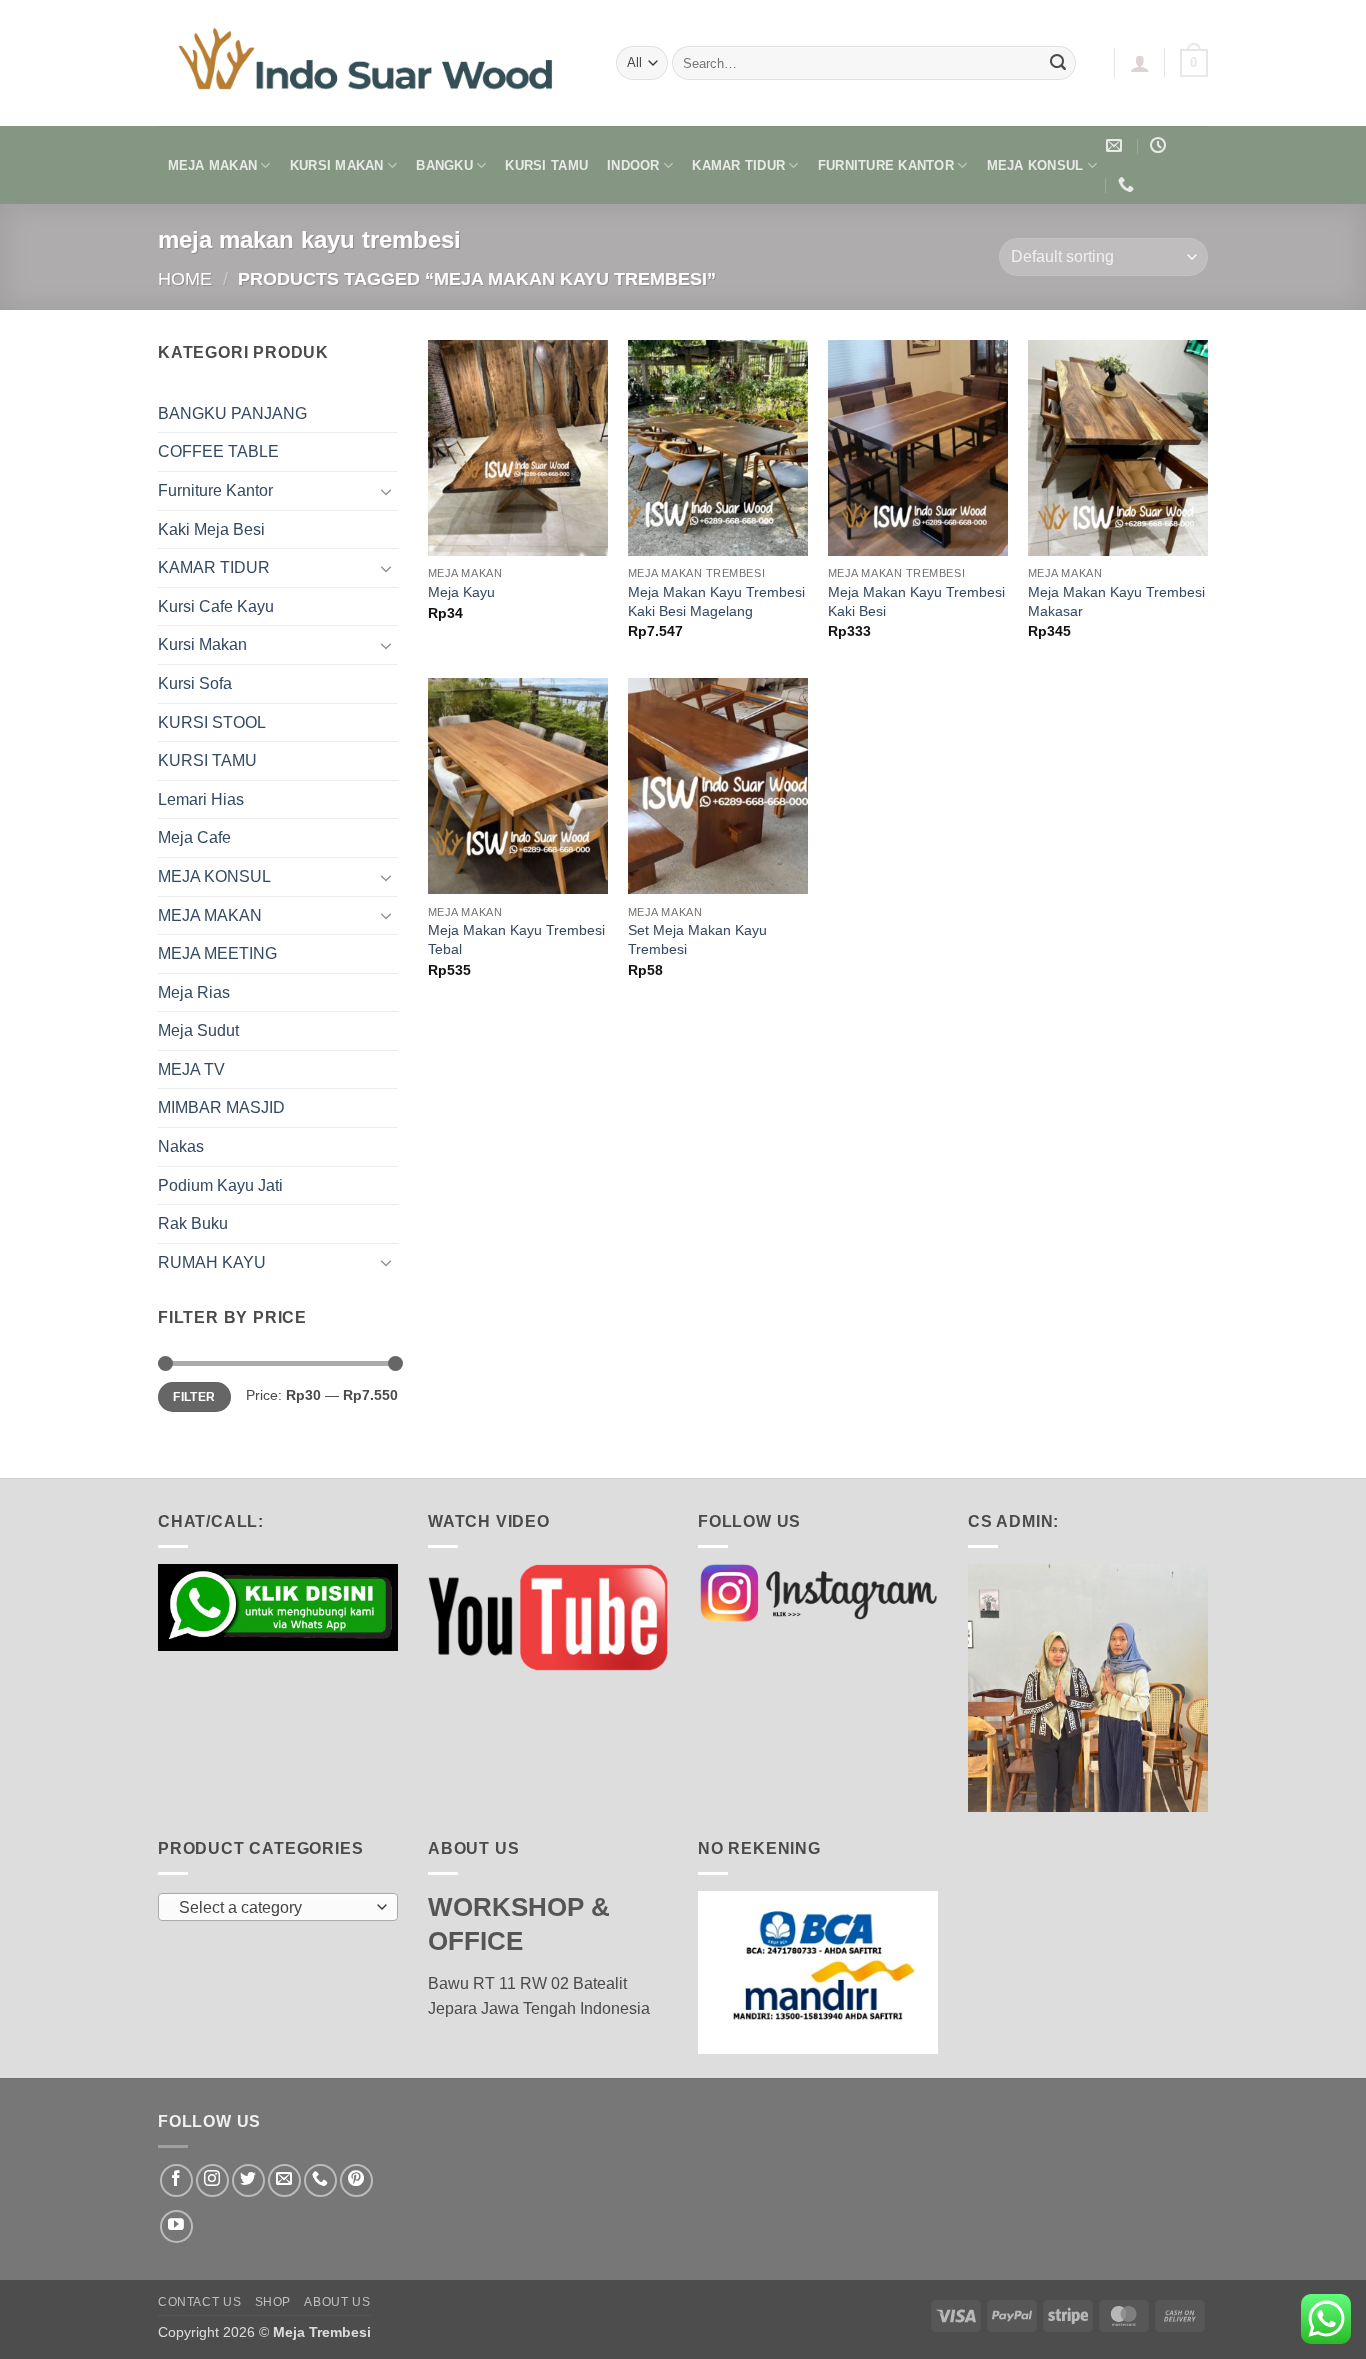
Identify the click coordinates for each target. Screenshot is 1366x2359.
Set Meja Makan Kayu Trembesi (697, 939)
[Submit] (1058, 63)
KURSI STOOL (212, 722)
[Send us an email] (284, 2180)
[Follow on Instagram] (212, 2180)
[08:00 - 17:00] (1160, 145)
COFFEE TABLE (218, 451)
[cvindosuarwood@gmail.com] (1116, 145)
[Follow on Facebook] (176, 2180)
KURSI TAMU (546, 165)
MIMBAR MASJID (221, 1107)
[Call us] (320, 2180)
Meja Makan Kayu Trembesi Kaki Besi (916, 601)
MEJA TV (191, 1069)
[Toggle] (386, 491)
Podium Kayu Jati (220, 1185)
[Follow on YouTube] (176, 2226)
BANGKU (444, 165)
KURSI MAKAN (337, 165)
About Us (337, 2302)
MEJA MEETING (217, 953)
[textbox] (273, 1908)
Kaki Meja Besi (211, 529)
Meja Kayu (461, 592)
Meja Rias (194, 992)
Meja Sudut (198, 1030)
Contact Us (199, 2302)
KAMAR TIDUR (738, 165)
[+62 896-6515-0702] (1128, 184)
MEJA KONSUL (1035, 165)
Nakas (181, 1146)
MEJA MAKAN (213, 165)
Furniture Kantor (215, 490)
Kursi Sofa (195, 683)
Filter (194, 1397)
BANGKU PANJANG (232, 413)
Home (185, 278)
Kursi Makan (202, 644)
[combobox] (278, 1907)
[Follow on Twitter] (248, 2180)
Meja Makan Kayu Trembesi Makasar (1116, 601)
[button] (1140, 63)
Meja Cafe (194, 837)
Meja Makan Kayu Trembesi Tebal (516, 939)
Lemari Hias (201, 799)
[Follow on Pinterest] (356, 2180)
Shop (273, 2302)
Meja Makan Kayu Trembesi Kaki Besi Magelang (716, 601)
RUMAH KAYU (212, 1262)
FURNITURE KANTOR (886, 165)
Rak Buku (193, 1223)
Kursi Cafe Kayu (216, 606)
